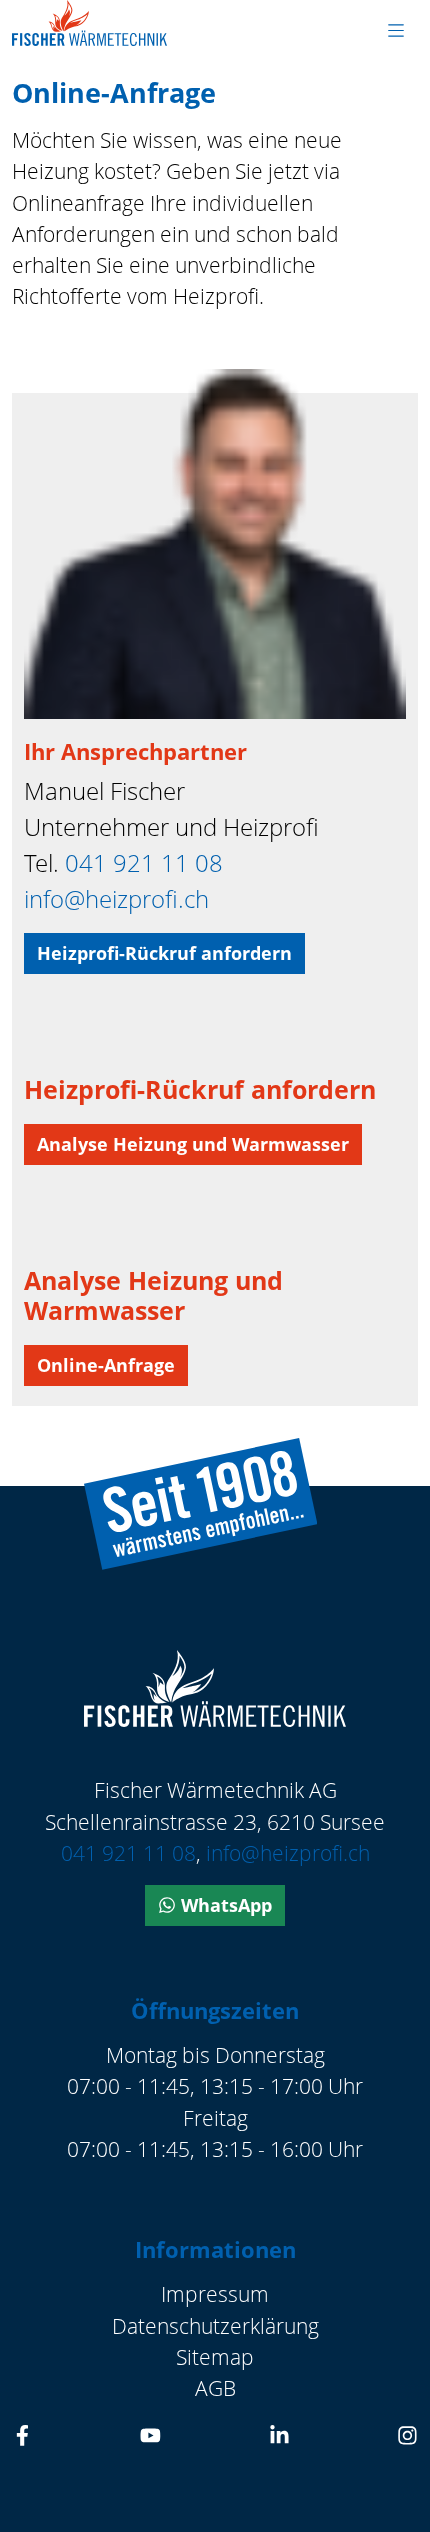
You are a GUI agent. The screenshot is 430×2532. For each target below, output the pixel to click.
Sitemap (215, 2357)
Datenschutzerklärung (215, 2326)
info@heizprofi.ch (116, 898)
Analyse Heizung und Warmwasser (193, 1144)
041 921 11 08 (144, 862)
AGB (215, 2388)
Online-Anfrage (106, 1365)
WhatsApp (224, 1905)
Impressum (215, 2294)
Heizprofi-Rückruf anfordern (164, 953)
